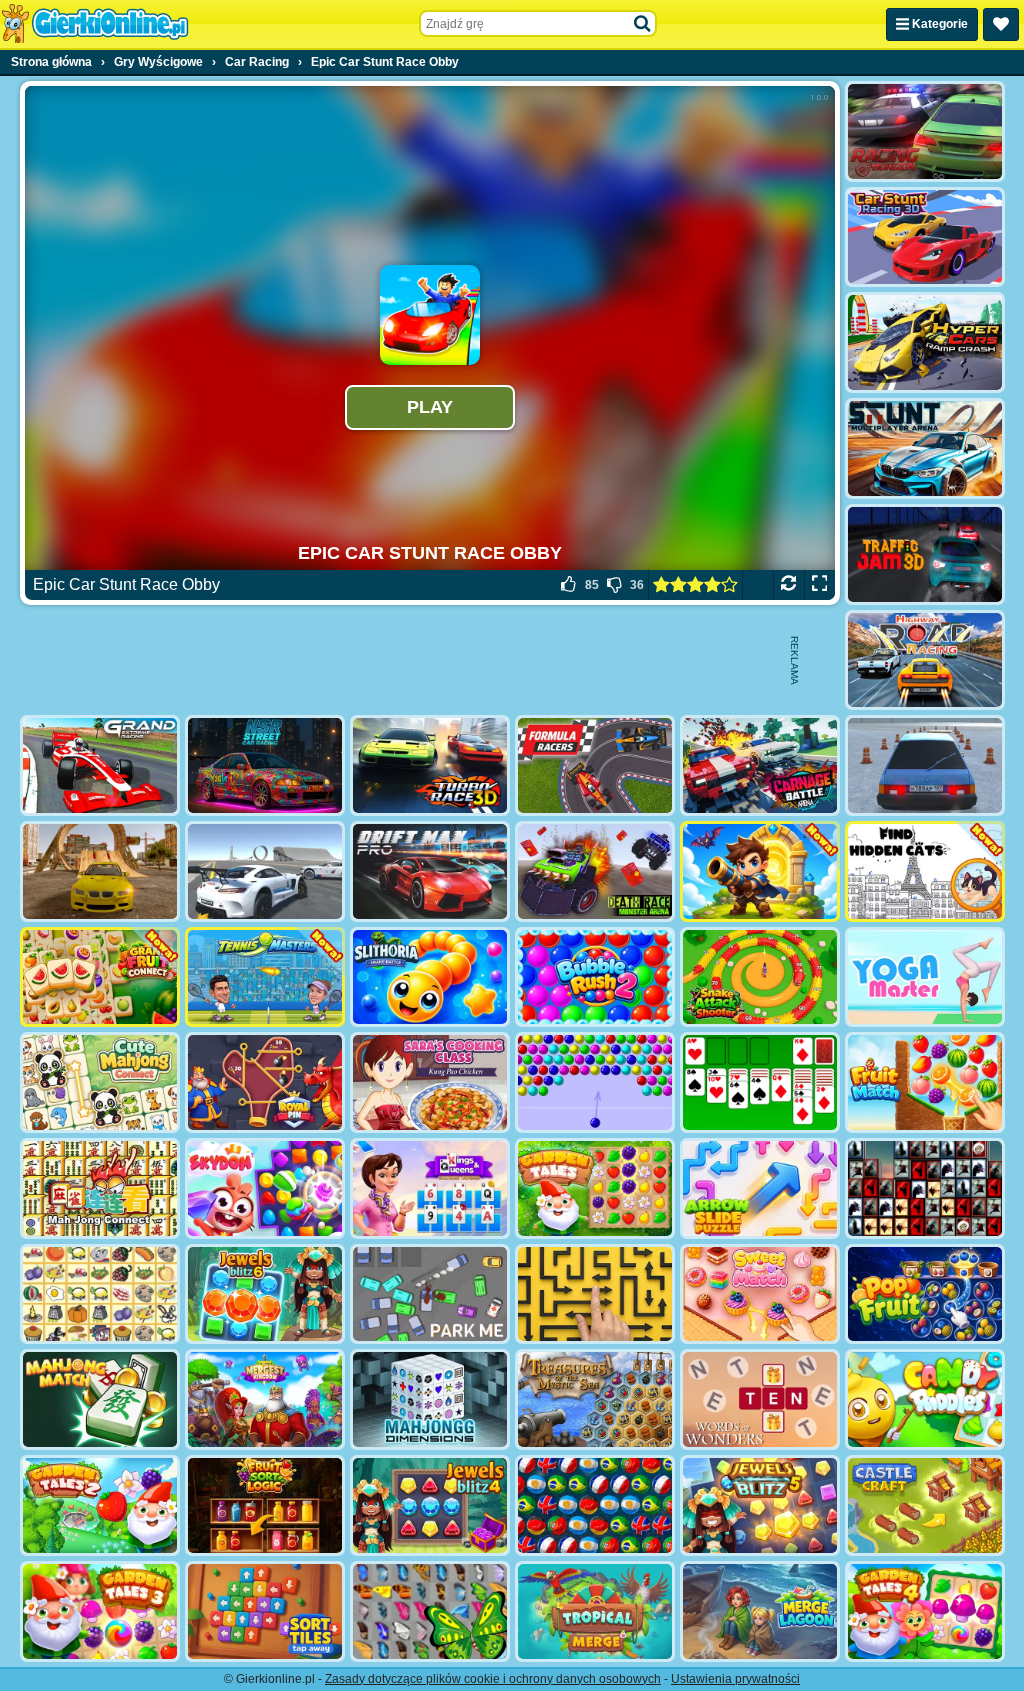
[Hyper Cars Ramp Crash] (925, 342)
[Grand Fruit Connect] (100, 977)
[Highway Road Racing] (925, 660)
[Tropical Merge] (595, 1611)
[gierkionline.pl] (95, 24)
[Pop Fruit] (925, 1294)
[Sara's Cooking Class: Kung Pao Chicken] (430, 1082)
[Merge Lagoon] (760, 1611)
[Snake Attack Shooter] (760, 977)
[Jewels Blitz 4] (430, 1505)
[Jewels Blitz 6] (265, 1294)
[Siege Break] (760, 871)
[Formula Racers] (595, 765)
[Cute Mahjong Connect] (100, 1082)
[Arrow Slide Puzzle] (760, 1188)
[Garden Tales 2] (100, 1505)
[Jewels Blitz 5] (760, 1505)
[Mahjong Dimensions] (430, 1399)
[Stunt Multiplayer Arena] (925, 448)
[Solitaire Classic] (760, 1082)
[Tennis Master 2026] (265, 977)
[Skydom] (265, 1188)
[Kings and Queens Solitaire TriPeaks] (430, 1188)
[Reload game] (788, 585)
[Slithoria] (430, 977)
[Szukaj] (643, 24)
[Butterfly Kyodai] (430, 1611)
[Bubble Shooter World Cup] (595, 1505)
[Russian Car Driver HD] (925, 765)
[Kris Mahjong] (100, 1294)
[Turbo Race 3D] (430, 765)
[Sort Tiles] (265, 1611)
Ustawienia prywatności (735, 1679)
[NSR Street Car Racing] (265, 765)
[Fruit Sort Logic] (265, 1505)
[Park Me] (430, 1294)
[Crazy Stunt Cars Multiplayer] (265, 871)
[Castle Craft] (925, 1505)
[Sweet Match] (760, 1294)
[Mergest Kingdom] (265, 1399)
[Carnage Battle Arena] (760, 765)
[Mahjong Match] (100, 1399)
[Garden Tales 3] (100, 1611)
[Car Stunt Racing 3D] (925, 237)
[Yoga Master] (925, 977)
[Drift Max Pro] (430, 871)
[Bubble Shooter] (595, 1082)
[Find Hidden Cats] (925, 871)
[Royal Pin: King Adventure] (265, 1082)
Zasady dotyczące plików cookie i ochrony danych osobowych (493, 1679)
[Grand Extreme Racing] (100, 765)
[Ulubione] (1001, 24)
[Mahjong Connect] (100, 1188)
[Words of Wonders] (760, 1399)
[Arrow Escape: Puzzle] (595, 1294)
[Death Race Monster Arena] (595, 871)
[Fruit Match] (925, 1082)
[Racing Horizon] (925, 131)
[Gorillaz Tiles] (925, 1188)
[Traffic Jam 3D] (925, 554)
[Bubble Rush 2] (595, 977)
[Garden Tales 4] (925, 1611)
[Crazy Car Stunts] (100, 871)
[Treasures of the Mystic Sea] (595, 1399)
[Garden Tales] (595, 1188)
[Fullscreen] (819, 585)
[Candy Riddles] (925, 1399)
